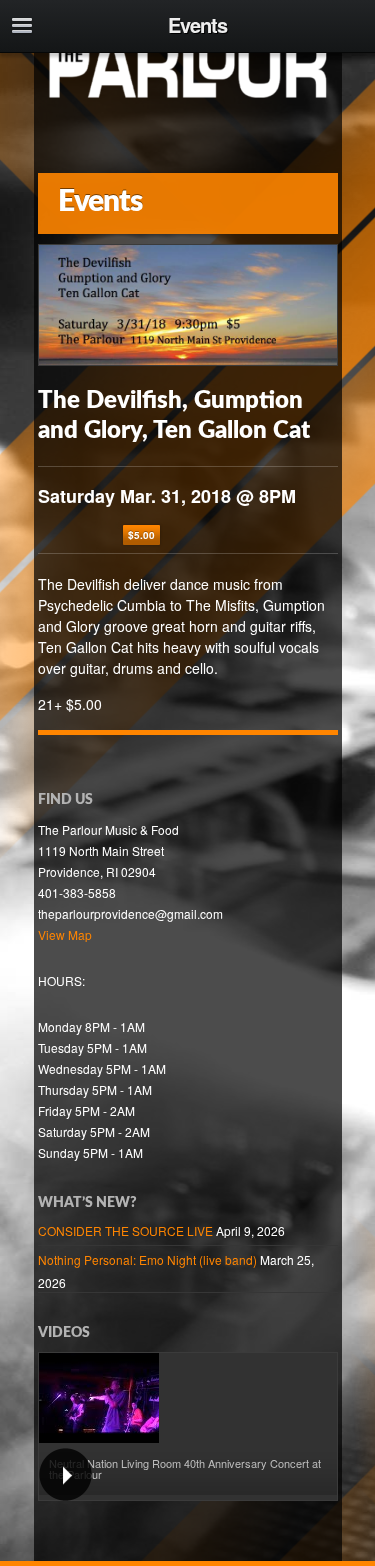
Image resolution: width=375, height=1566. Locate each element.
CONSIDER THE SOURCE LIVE (125, 1230)
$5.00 (141, 535)
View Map (65, 934)
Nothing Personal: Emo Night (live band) (147, 1259)
